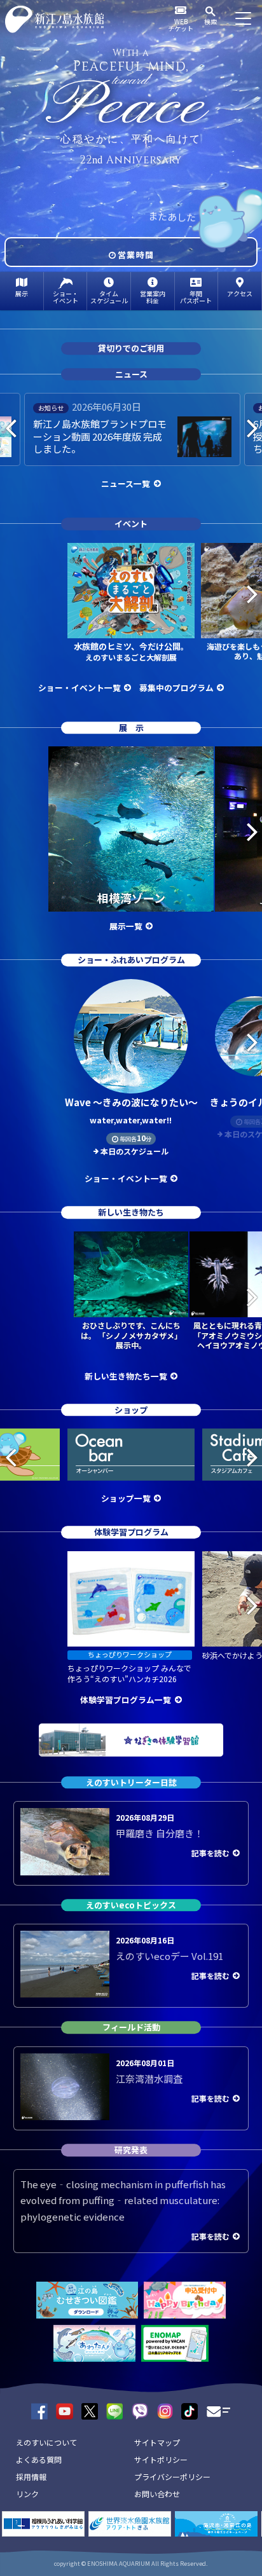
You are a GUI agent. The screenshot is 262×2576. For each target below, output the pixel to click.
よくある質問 (39, 2459)
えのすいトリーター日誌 (131, 1782)
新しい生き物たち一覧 (126, 1376)
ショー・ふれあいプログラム (131, 960)
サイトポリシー (161, 2459)
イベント (131, 524)
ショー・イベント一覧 (79, 688)
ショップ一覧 (126, 1498)
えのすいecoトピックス (131, 1905)
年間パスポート (196, 297)
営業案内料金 (153, 297)
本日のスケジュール (134, 1151)
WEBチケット (181, 25)
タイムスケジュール (109, 297)
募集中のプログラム (176, 688)
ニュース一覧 (126, 483)
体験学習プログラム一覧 (126, 1700)
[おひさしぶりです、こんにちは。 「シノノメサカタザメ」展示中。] (131, 1274)
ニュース (131, 374)
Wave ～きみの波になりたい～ (131, 1111)
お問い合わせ (157, 2494)
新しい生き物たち (131, 1213)
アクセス (240, 293)
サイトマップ (157, 2442)
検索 (210, 21)
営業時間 (136, 255)
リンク (27, 2494)
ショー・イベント (65, 297)
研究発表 (131, 2150)
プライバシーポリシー (172, 2477)
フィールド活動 (131, 2028)
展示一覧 (126, 926)
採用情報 (31, 2477)
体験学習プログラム (131, 1532)
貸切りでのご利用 (131, 348)
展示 (22, 293)
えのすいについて (46, 2442)
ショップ (131, 1410)
